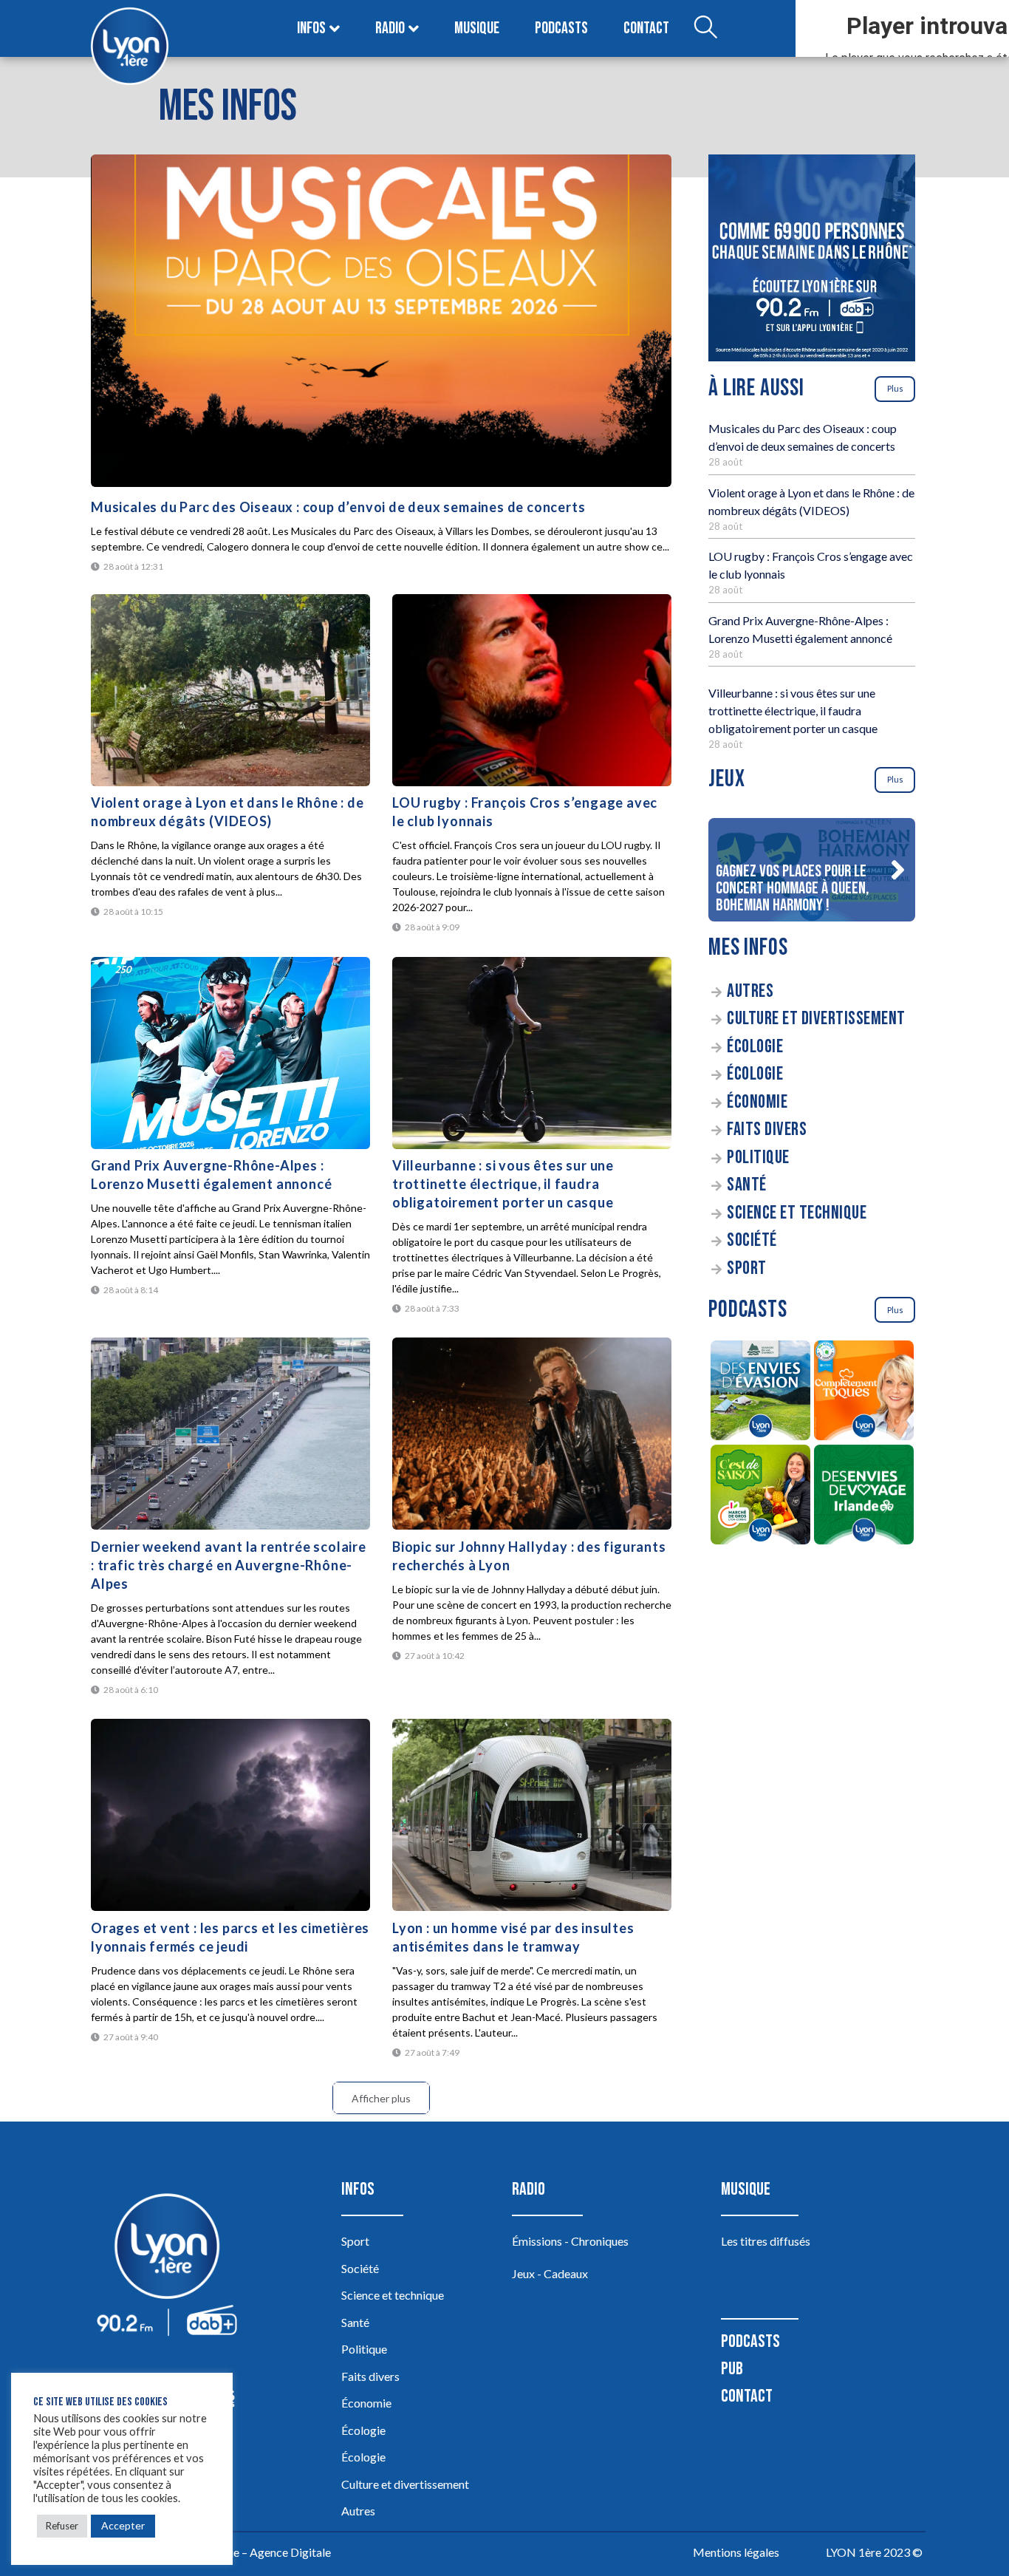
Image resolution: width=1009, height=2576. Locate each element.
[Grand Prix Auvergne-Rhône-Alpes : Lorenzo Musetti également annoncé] (230, 1053)
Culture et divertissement (816, 1019)
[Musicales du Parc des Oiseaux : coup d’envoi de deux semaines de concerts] (381, 321)
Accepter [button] (123, 2525)
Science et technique (797, 1213)
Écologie (755, 1047)
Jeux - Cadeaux (550, 2273)
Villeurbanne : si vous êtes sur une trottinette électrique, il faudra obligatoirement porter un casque (503, 1184)
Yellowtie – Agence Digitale (261, 2552)
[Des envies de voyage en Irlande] (863, 1497)
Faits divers (767, 1129)
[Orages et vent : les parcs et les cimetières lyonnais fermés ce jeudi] (230, 1815)
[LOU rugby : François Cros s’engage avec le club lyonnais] (532, 690)
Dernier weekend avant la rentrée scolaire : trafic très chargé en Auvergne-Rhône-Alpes (229, 1565)
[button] (897, 870)
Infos (311, 28)
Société (752, 1240)
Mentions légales (736, 2552)
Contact (646, 28)
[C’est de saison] (760, 1497)
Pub (732, 2369)
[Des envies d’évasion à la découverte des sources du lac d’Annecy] (760, 1393)
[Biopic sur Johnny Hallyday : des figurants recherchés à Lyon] (532, 1434)
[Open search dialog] (705, 29)
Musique (477, 28)
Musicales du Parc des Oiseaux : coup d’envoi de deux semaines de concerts (338, 507)
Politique (758, 1158)
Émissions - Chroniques (570, 2241)
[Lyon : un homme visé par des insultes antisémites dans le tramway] (532, 1815)
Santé (747, 1185)
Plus (895, 388)
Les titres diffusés (766, 2241)
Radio (390, 28)
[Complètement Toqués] (863, 1393)
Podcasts (561, 28)
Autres (750, 991)
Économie (757, 1102)
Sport (747, 1268)
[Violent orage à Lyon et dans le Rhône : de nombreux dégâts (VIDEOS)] (230, 690)
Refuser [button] (62, 2526)
